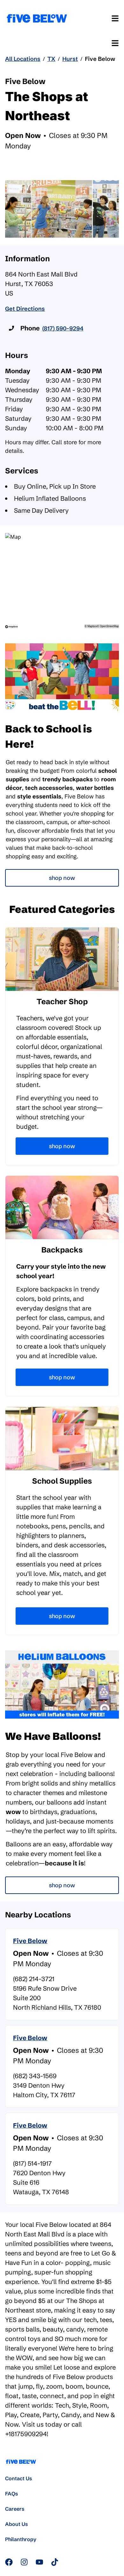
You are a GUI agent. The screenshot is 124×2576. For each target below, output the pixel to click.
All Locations (23, 59)
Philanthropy (21, 2539)
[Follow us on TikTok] (55, 2562)
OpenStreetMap (109, 626)
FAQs (12, 2494)
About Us (17, 2524)
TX (51, 59)
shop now (62, 1885)
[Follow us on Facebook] (9, 2562)
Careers (15, 2509)
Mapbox (92, 626)
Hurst (70, 59)
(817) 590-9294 (63, 328)
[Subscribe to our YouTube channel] (39, 2562)
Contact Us (19, 2478)
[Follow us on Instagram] (24, 2562)
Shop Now (62, 878)
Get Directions (25, 309)
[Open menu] (115, 18)
